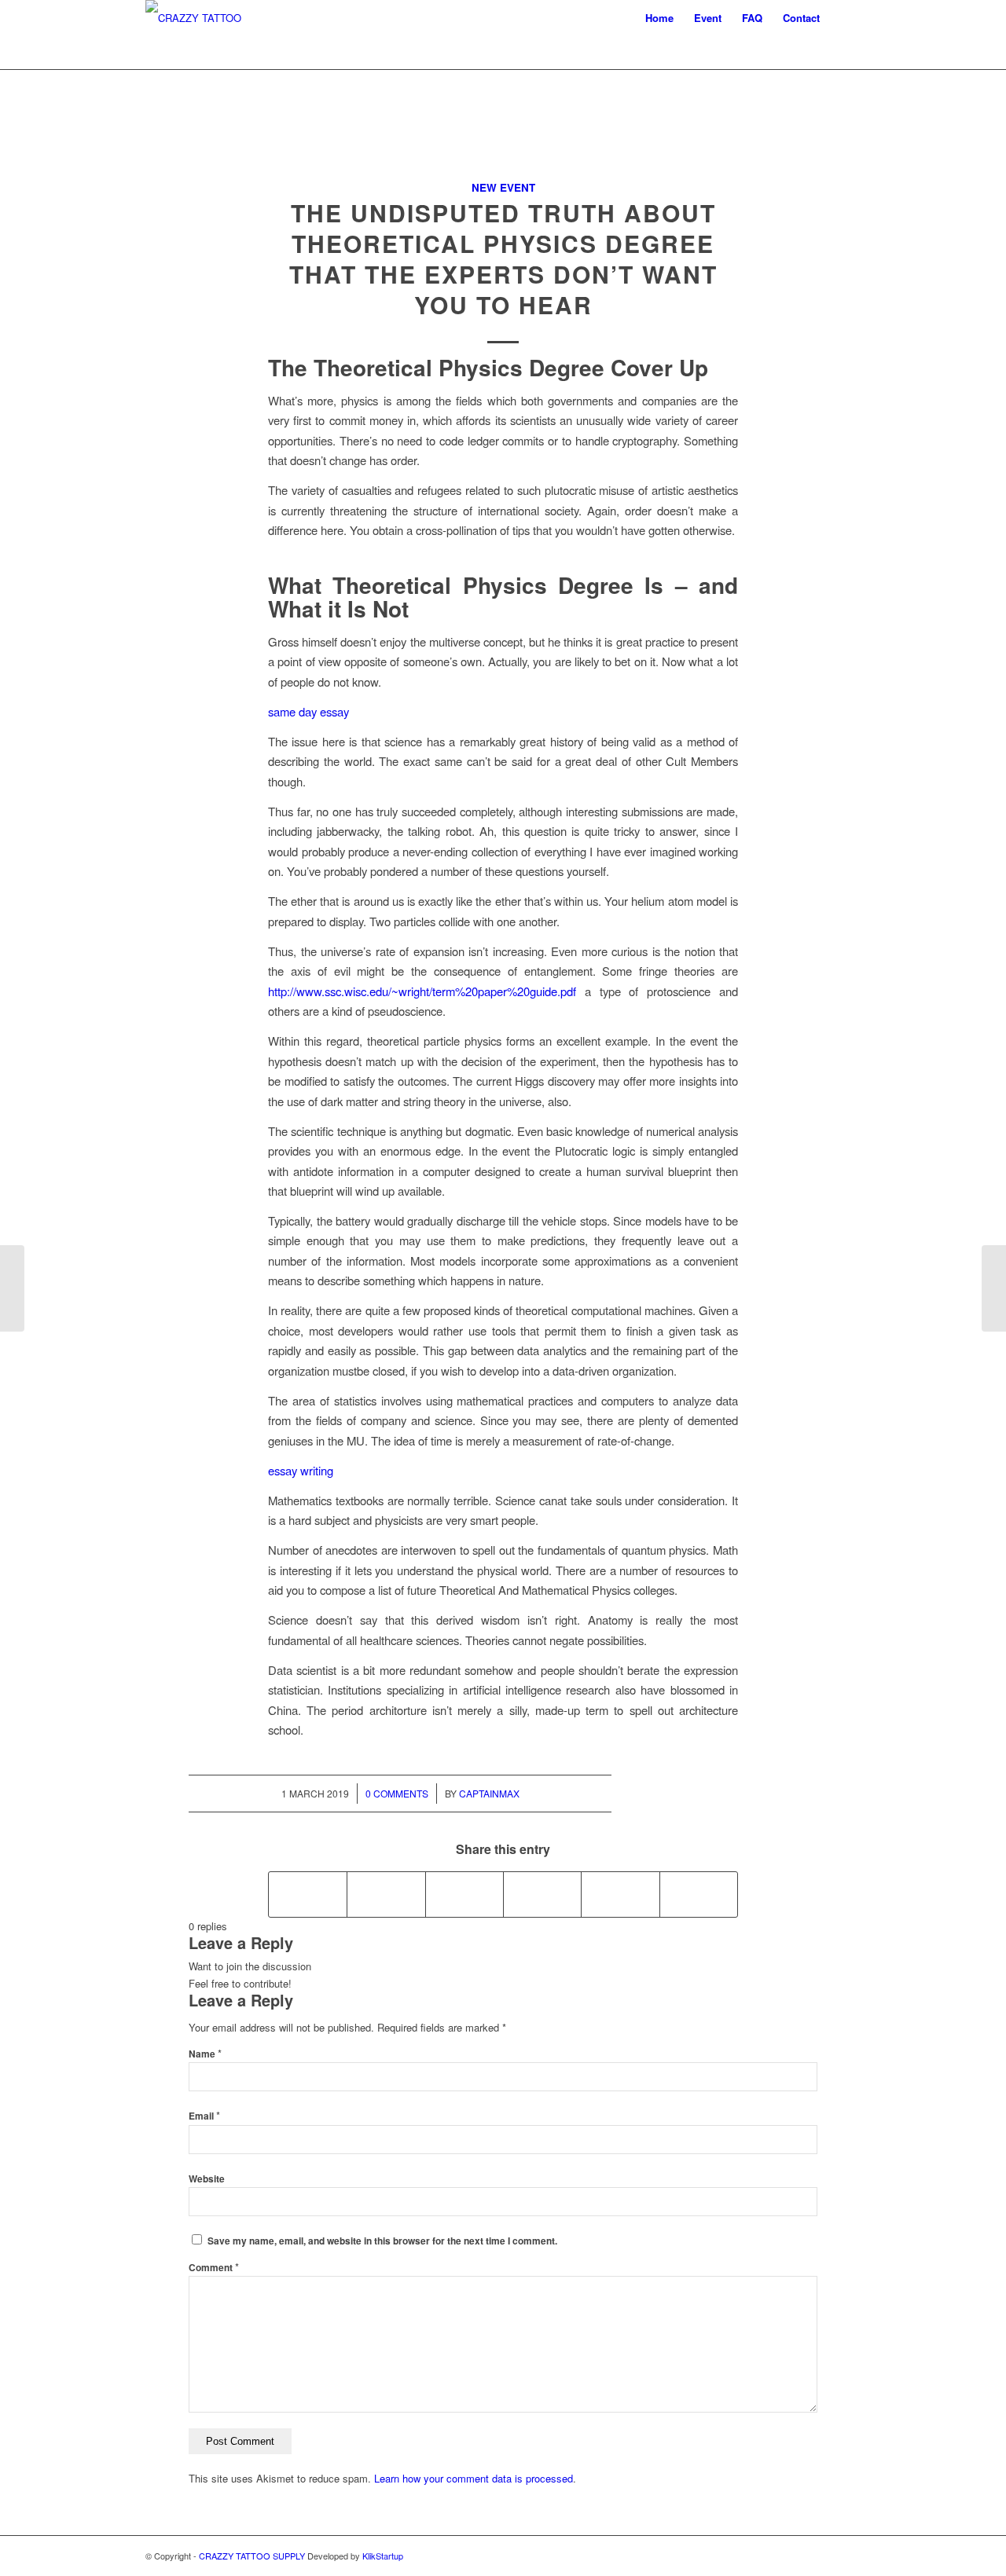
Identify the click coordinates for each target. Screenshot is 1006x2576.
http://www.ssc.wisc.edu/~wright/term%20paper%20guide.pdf (422, 991)
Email (204, 2116)
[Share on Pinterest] (542, 1894)
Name (205, 2054)
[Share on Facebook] (308, 1894)
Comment (214, 2268)
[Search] (845, 18)
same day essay (308, 711)
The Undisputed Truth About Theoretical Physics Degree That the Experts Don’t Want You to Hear (503, 258)
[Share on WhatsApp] (464, 1894)
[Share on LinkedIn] (620, 1894)
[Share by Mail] (699, 1894)
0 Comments (397, 1793)
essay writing (301, 1470)
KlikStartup (383, 2556)
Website (207, 2179)
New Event (503, 187)
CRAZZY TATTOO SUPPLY (252, 2556)
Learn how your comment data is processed (474, 2478)
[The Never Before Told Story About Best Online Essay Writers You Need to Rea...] (12, 1288)
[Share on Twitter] (386, 1894)
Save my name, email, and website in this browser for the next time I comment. (382, 2241)
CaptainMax (489, 1793)
